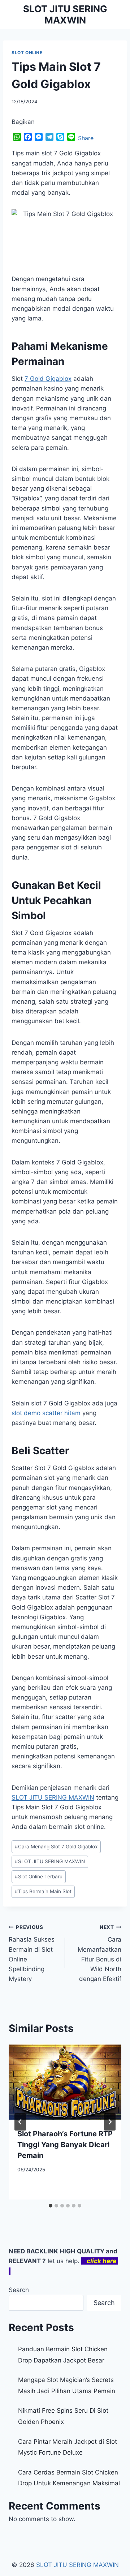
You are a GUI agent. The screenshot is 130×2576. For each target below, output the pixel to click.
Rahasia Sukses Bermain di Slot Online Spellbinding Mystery (32, 1953)
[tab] (51, 2206)
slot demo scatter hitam (46, 1413)
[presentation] (65, 2082)
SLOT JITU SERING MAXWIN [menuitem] (53, 1797)
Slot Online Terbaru (39, 1877)
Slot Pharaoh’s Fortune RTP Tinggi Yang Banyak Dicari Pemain (65, 2145)
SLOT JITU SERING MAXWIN (50, 1861)
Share (86, 138)
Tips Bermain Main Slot (43, 1891)
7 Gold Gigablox (48, 379)
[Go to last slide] (20, 2122)
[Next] (110, 2122)
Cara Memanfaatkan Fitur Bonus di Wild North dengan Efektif (99, 1953)
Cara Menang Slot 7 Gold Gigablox (56, 1847)
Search (19, 2290)
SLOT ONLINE (27, 53)
